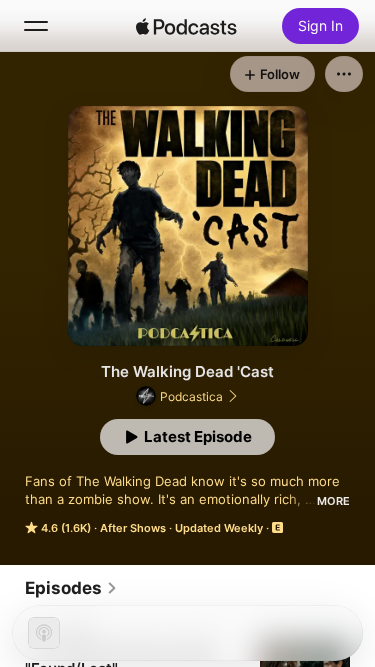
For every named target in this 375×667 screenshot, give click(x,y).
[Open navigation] (36, 26)
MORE (333, 501)
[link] (71, 588)
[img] (187, 26)
